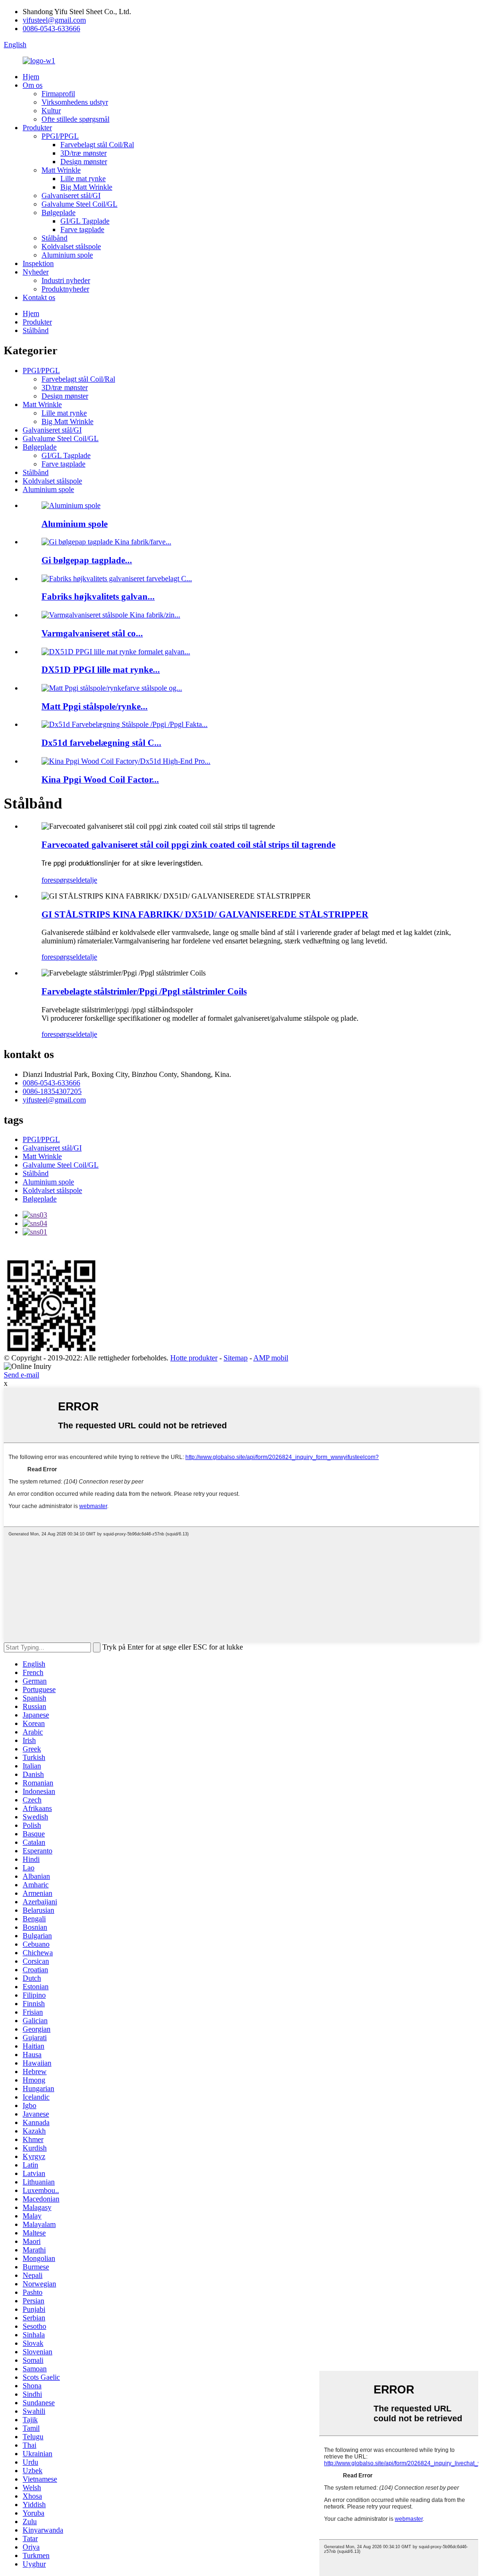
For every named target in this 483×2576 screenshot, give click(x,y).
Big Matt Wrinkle (86, 187)
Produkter (37, 128)
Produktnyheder (65, 289)
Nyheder (36, 272)
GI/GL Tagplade (85, 221)
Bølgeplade (58, 213)
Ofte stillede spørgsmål (75, 119)
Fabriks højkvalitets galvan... (98, 596)
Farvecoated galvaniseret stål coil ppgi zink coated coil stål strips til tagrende (188, 845)
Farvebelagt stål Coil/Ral (97, 145)
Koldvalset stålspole (71, 246)
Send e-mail (21, 1375)
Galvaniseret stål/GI (71, 196)
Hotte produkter (194, 1358)
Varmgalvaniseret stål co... (92, 633)
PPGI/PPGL (60, 136)
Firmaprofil (58, 94)
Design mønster (84, 162)
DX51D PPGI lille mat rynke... (101, 670)
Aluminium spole (67, 255)
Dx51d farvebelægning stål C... (101, 743)
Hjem (31, 77)
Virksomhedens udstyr (75, 102)
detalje (87, 880)
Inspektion (38, 263)
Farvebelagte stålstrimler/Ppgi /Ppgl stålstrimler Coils (144, 991)
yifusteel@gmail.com (54, 20)
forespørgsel (60, 880)
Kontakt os (39, 297)
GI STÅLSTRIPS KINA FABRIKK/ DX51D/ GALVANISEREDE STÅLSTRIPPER (205, 914)
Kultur (51, 111)
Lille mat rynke (83, 179)
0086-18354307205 (52, 1091)
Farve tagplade (82, 229)
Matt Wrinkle (61, 170)
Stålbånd (54, 238)
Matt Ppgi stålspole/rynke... (95, 706)
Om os (33, 85)
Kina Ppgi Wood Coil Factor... (100, 779)
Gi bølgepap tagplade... (87, 560)
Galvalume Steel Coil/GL (79, 204)
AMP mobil (271, 1358)
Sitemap (236, 1358)
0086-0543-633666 (51, 29)
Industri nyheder (66, 280)
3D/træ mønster (83, 153)
